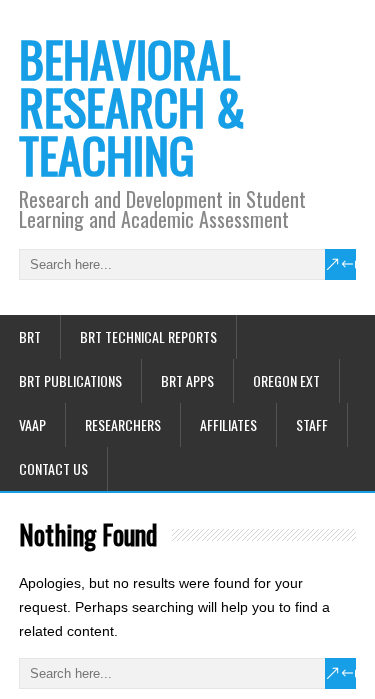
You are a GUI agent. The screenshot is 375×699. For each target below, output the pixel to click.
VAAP (32, 424)
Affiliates (228, 424)
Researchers (123, 424)
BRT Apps (187, 380)
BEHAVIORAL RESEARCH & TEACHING (132, 106)
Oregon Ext (286, 380)
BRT (30, 336)
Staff (312, 424)
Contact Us (53, 468)
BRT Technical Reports (148, 336)
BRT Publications (70, 380)
